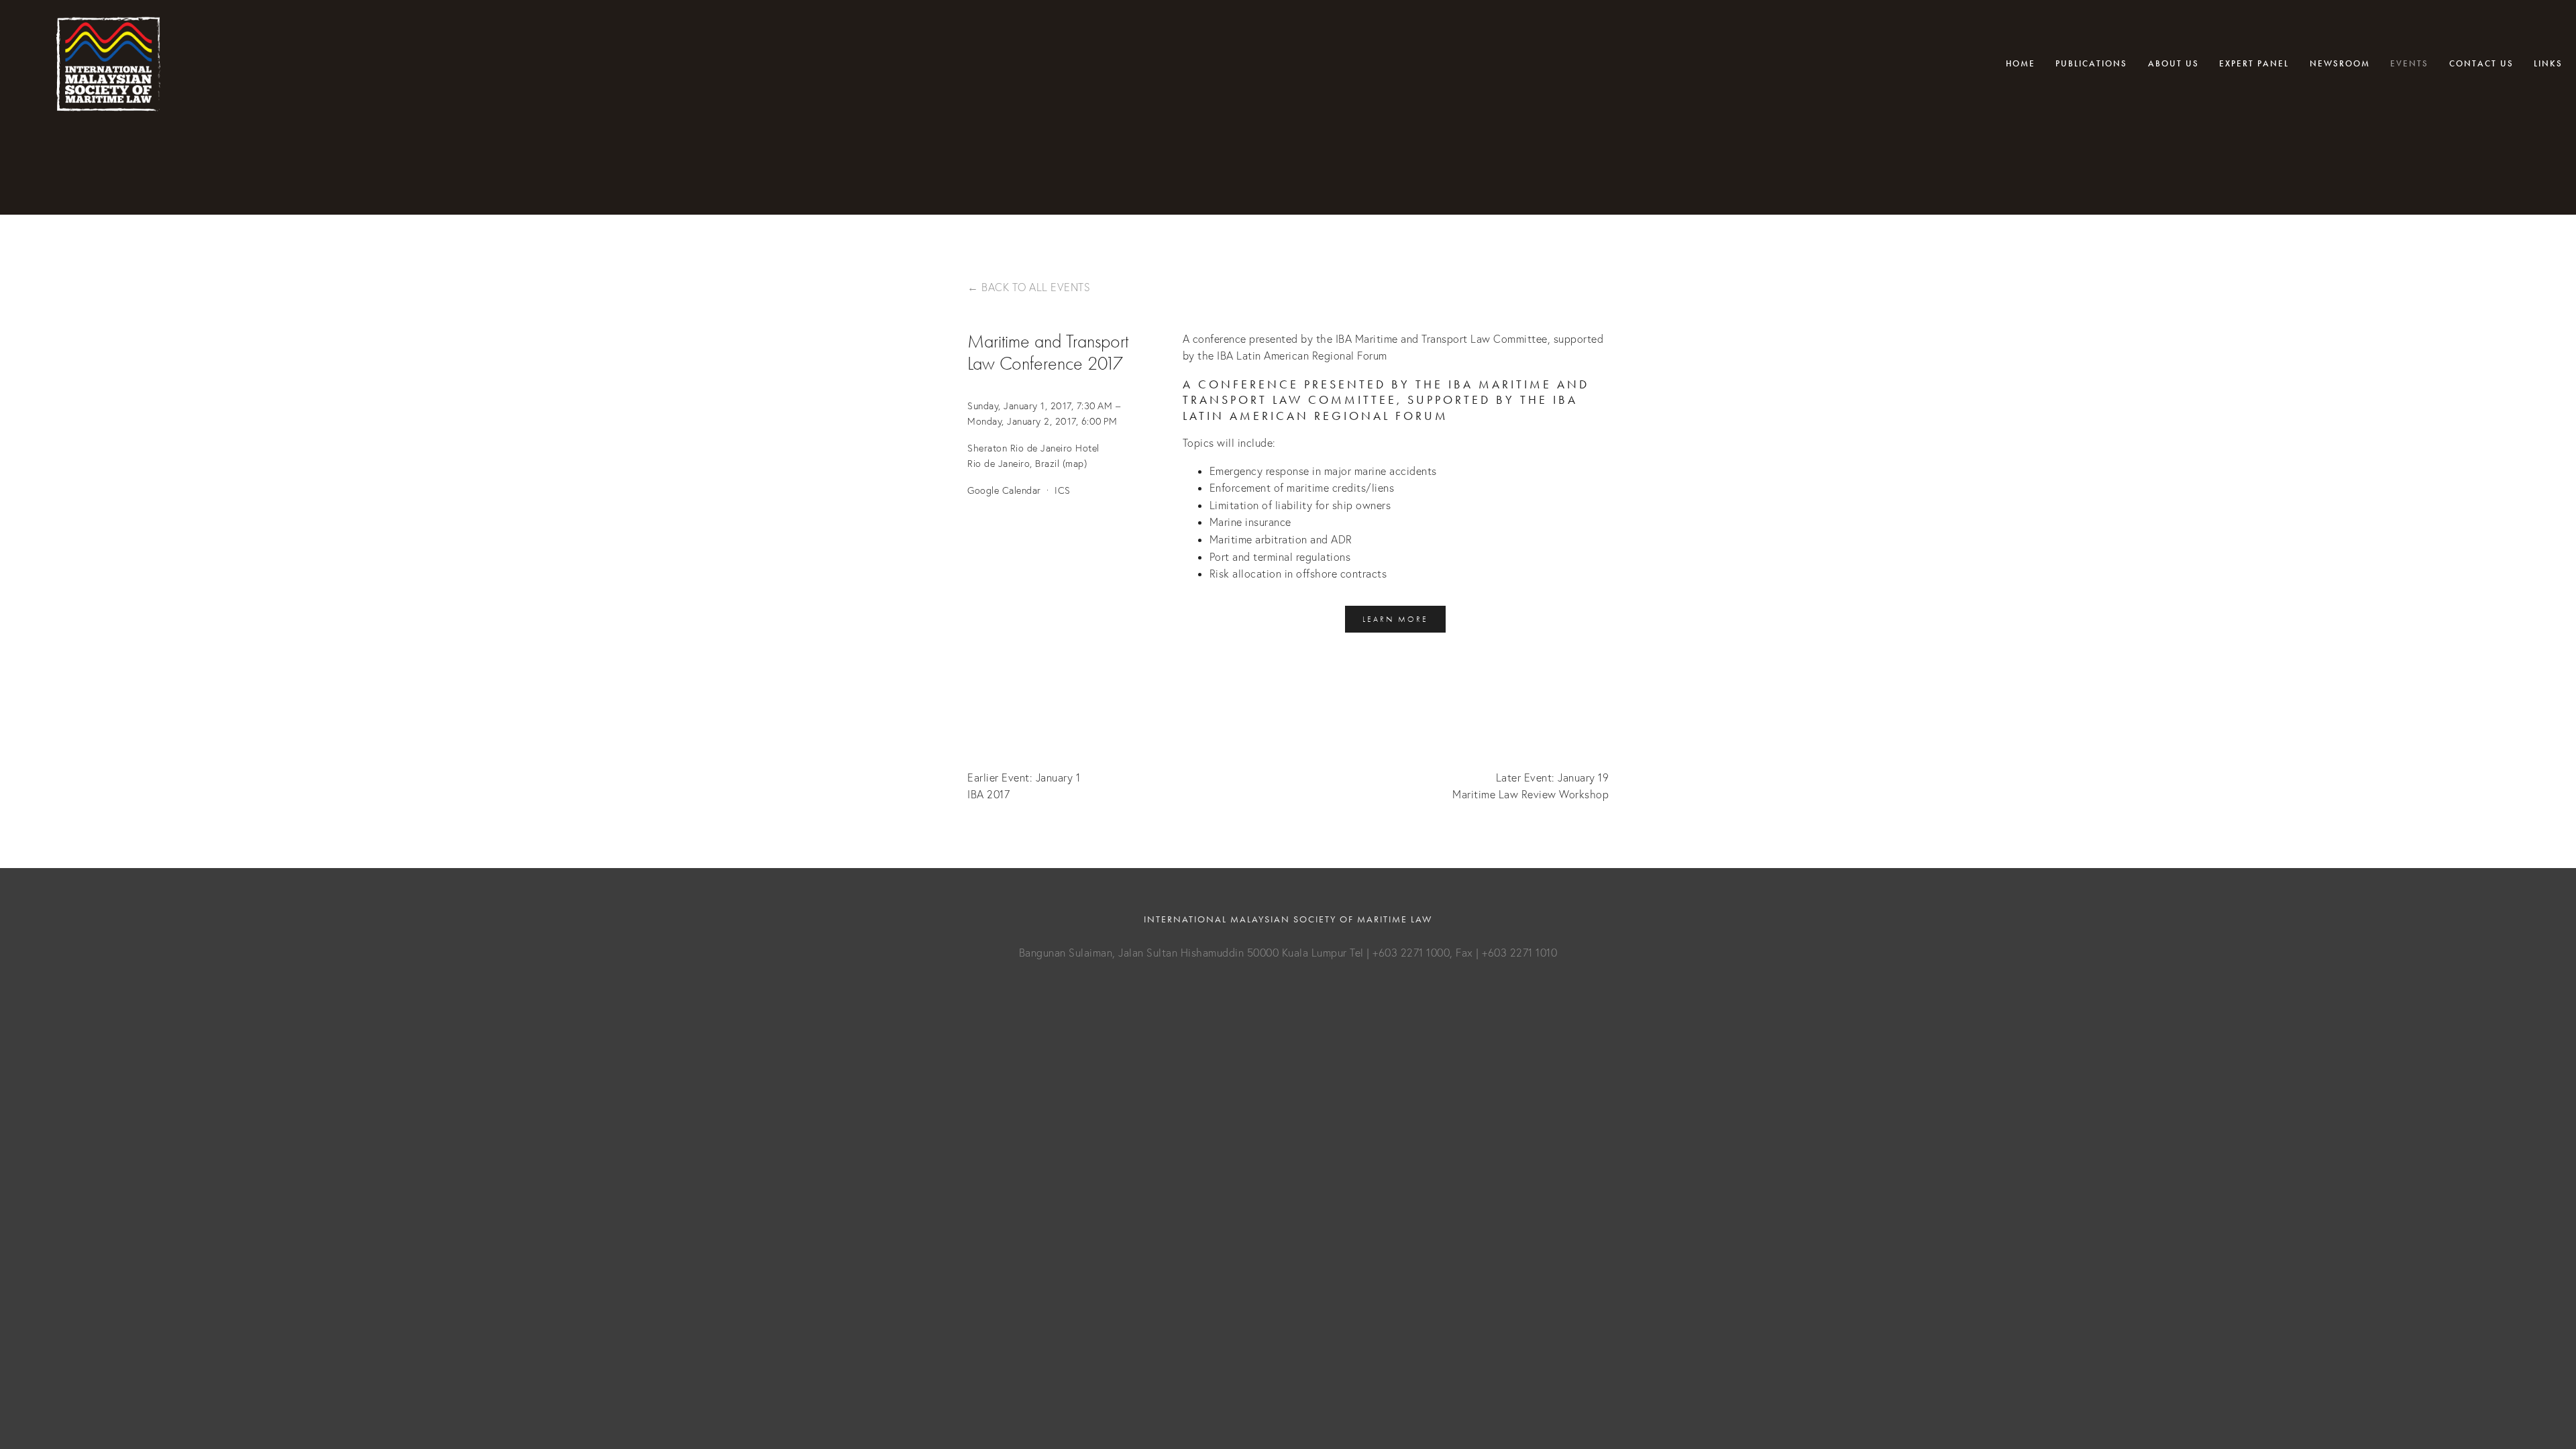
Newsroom (2340, 64)
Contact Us (2481, 64)
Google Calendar (1004, 490)
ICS (1063, 490)
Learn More (1395, 619)
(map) (1075, 464)
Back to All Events (1036, 287)
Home (2021, 64)
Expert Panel (2254, 64)
